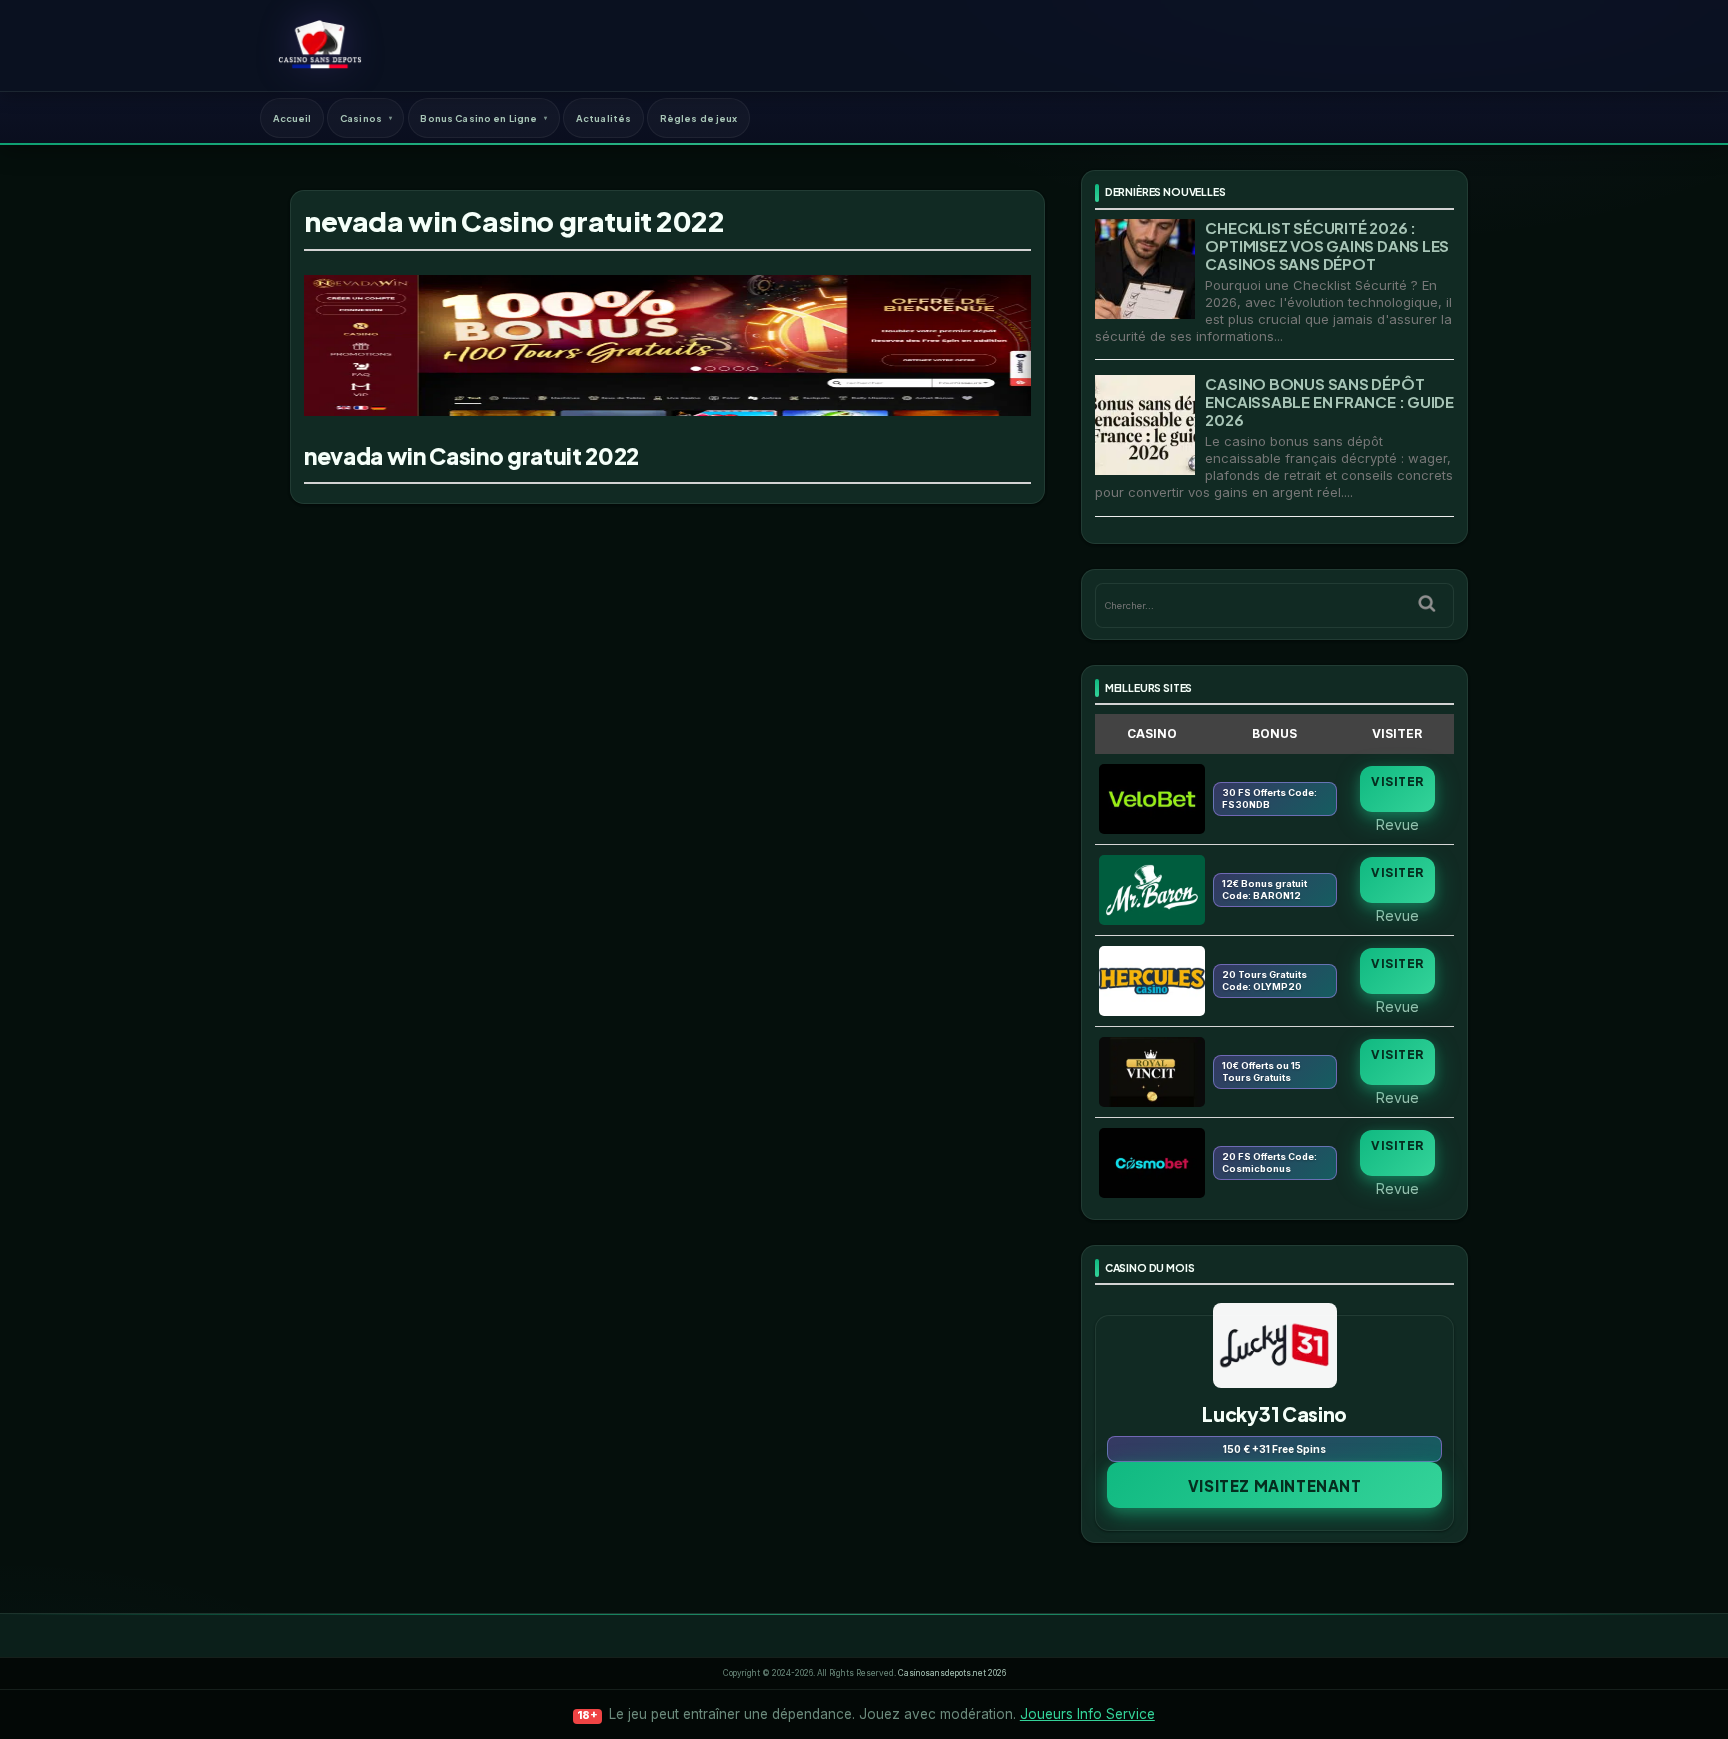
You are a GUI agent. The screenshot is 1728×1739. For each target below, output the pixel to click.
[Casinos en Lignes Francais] (319, 45)
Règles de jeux (699, 118)
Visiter (1397, 781)
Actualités (603, 118)
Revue (1397, 824)
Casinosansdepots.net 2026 (952, 1673)
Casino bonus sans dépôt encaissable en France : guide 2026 (1329, 401)
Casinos (361, 118)
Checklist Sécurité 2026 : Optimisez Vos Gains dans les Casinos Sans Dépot (1327, 245)
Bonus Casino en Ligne (478, 118)
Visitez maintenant (1275, 1485)
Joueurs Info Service (1087, 1714)
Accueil (292, 118)
